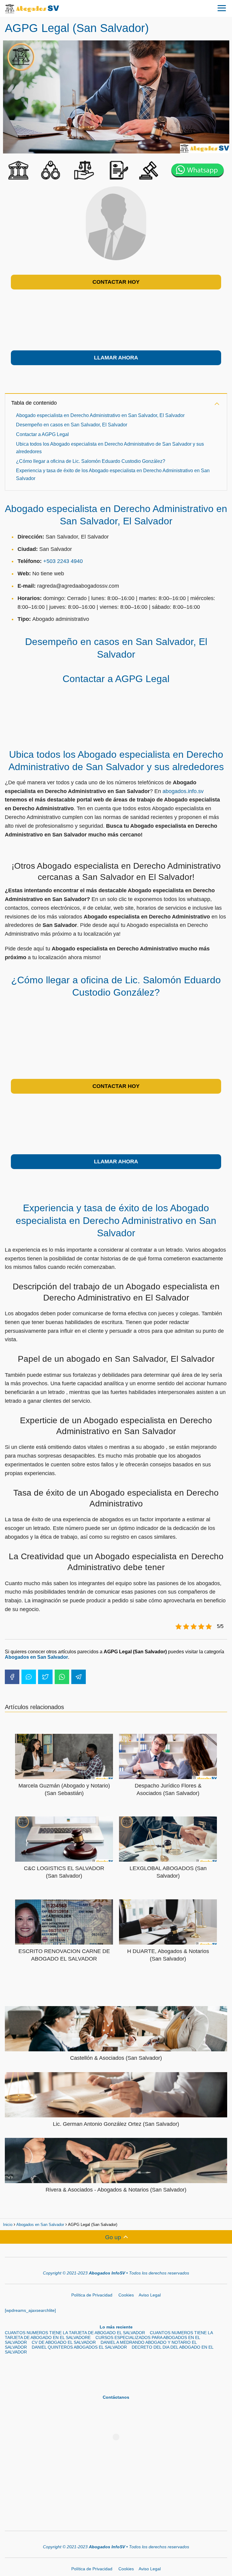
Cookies (126, 2295)
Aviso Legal (150, 2295)
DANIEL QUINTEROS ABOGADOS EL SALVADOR (79, 2347)
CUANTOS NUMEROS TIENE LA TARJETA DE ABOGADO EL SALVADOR (75, 2333)
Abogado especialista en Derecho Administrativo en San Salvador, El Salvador (100, 415)
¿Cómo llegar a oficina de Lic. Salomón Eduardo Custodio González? (91, 461)
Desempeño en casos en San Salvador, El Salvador (72, 425)
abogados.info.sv (183, 791)
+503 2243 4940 (63, 561)
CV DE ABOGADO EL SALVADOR (64, 2342)
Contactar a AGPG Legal (42, 434)
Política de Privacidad (92, 2295)
